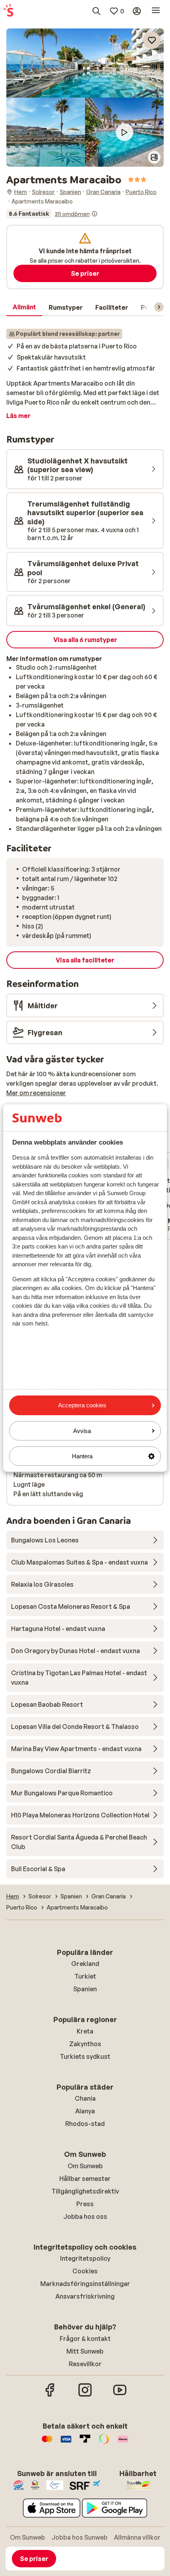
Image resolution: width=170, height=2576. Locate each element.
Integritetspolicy (85, 2258)
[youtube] (120, 2395)
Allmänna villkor (137, 2537)
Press (85, 2204)
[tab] (24, 307)
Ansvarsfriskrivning (85, 2296)
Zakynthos (85, 2044)
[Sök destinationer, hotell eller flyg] (96, 11)
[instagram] (85, 2395)
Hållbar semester (85, 2179)
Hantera (82, 1456)
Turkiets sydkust (85, 2056)
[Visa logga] (66, 2443)
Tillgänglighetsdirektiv (85, 2191)
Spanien (85, 1989)
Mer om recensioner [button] (36, 1093)
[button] (85, 63)
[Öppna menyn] (156, 11)
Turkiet (85, 1976)
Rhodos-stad (85, 2124)
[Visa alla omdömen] (52, 214)
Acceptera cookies (82, 1405)
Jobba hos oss (85, 2216)
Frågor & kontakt (85, 2339)
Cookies (85, 2271)
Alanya (85, 2111)
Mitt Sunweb (85, 2351)
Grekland (85, 1964)
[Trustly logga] (85, 2443)
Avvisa (82, 1431)
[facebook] (50, 2395)
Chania (85, 2098)
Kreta (85, 2031)
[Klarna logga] (123, 2443)
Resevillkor (85, 2364)
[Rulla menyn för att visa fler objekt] (159, 307)
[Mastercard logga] (47, 2443)
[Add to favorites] (152, 40)
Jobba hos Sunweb (79, 2537)
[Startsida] (8, 11)
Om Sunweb (85, 2166)
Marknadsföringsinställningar (85, 2284)
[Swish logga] (104, 2443)
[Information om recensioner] (94, 214)
